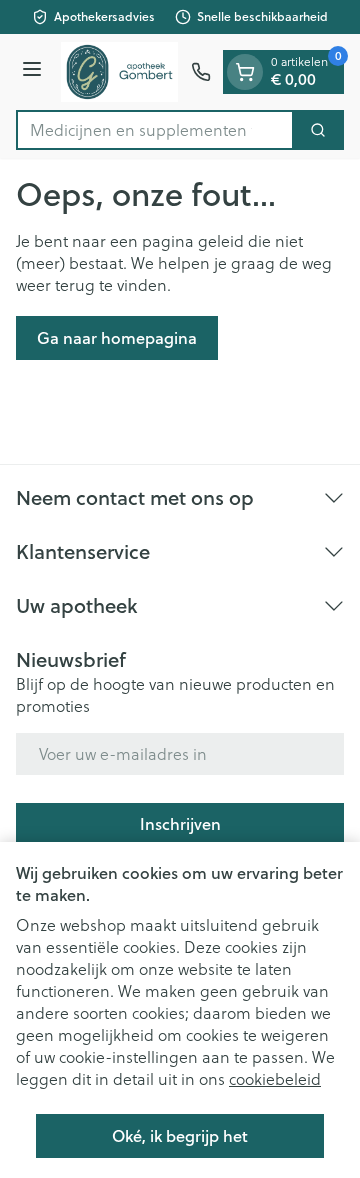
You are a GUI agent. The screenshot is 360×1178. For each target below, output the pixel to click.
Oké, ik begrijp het (180, 1135)
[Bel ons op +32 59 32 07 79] (201, 72)
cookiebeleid (275, 1078)
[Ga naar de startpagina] (119, 72)
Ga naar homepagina (117, 337)
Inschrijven (180, 823)
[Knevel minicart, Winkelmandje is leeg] (245, 72)
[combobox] (155, 130)
